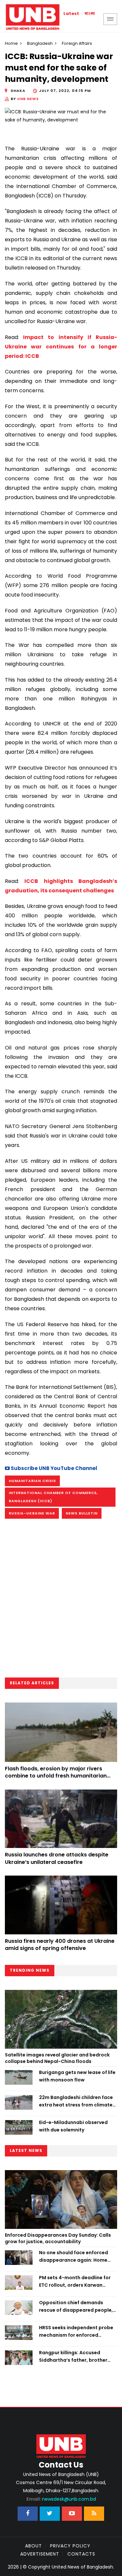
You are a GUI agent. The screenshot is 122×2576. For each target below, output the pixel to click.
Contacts (81, 2554)
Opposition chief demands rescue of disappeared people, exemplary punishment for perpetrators (76, 2306)
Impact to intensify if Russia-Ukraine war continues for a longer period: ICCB (61, 347)
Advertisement (40, 2554)
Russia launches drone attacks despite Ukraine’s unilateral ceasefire (57, 1858)
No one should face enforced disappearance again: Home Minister (74, 2256)
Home (11, 43)
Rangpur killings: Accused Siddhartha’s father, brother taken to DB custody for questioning (73, 2356)
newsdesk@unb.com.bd (61, 2499)
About (34, 2546)
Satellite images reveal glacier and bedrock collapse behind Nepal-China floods (57, 2058)
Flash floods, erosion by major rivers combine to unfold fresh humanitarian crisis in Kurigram (56, 1776)
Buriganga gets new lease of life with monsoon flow (77, 2076)
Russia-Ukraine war (32, 1513)
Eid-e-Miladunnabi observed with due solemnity (73, 2126)
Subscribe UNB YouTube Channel (54, 1468)
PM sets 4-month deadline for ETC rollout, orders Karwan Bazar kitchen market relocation (78, 2281)
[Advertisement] (61, 1600)
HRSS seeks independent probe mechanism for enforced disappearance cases (76, 2331)
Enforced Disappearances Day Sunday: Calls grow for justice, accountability (58, 2238)
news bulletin (82, 1513)
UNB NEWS (28, 99)
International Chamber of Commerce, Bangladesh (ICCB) (53, 1497)
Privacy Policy (70, 2546)
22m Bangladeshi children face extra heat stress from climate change (76, 2101)
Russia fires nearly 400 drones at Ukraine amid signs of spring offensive (60, 1945)
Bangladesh (40, 43)
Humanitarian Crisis (32, 1481)
